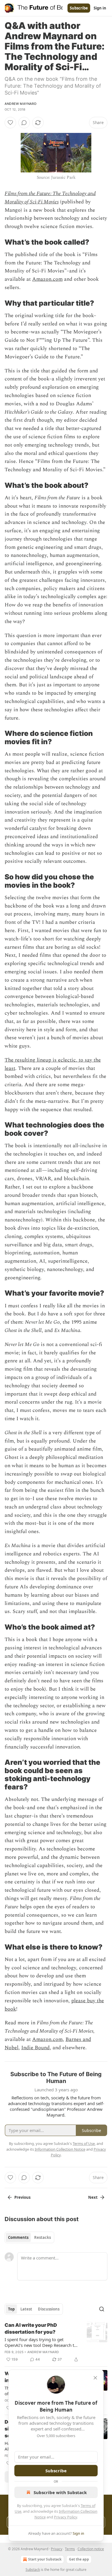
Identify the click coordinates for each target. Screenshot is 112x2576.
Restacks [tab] (43, 2237)
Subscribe (79, 8)
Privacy (57, 2549)
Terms (70, 2549)
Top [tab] (11, 2309)
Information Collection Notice (60, 2149)
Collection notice (91, 2549)
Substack (33, 2570)
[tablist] (29, 2237)
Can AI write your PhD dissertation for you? (31, 2329)
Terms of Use (84, 2143)
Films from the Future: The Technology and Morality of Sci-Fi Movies (50, 198)
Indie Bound (35, 2048)
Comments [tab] (18, 2237)
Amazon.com (47, 279)
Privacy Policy (65, 2517)
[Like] (10, 123)
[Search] (102, 2309)
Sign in (100, 8)
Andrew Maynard (21, 104)
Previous (22, 2197)
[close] (95, 2378)
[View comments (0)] (24, 123)
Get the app (79, 2559)
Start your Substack (45, 2559)
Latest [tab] (26, 2309)
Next (93, 2197)
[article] (56, 2342)
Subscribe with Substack (60, 2492)
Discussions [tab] (49, 2309)
